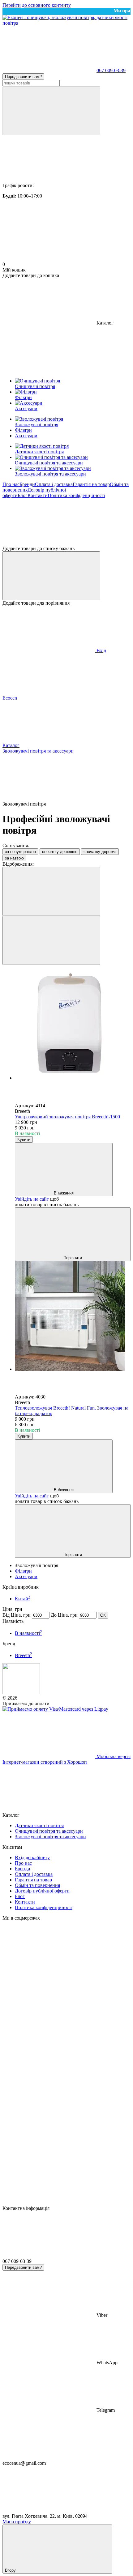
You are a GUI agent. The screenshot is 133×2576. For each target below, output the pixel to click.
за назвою (14, 858)
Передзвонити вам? (23, 77)
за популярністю (20, 852)
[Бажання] (66, 522)
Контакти (38, 495)
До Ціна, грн (64, 1615)
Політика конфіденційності (76, 495)
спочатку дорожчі (100, 852)
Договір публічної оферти (42, 1891)
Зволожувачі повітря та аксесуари (50, 474)
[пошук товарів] (51, 111)
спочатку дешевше (60, 852)
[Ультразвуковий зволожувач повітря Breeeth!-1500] (73, 1025)
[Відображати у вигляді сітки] (51, 891)
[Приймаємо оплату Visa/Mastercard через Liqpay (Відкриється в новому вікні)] (55, 1709)
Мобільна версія (113, 1756)
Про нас (11, 484)
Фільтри (23, 1571)
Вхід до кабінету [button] (32, 1857)
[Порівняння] (51, 576)
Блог (23, 495)
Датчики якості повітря (39, 452)
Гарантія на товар (91, 484)
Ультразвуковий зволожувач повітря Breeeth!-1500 (67, 1117)
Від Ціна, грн (17, 1615)
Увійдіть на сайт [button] (32, 1199)
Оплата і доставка (54, 484)
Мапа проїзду (17, 2522)
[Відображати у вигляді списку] (51, 940)
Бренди (27, 484)
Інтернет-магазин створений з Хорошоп (45, 1762)
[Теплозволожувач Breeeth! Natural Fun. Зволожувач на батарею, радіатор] (73, 1317)
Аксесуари (26, 1576)
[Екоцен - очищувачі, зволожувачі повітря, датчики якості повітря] (21, 1692)
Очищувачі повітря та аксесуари (49, 463)
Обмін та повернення (37, 1885)
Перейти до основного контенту (37, 5)
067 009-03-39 (111, 70)
